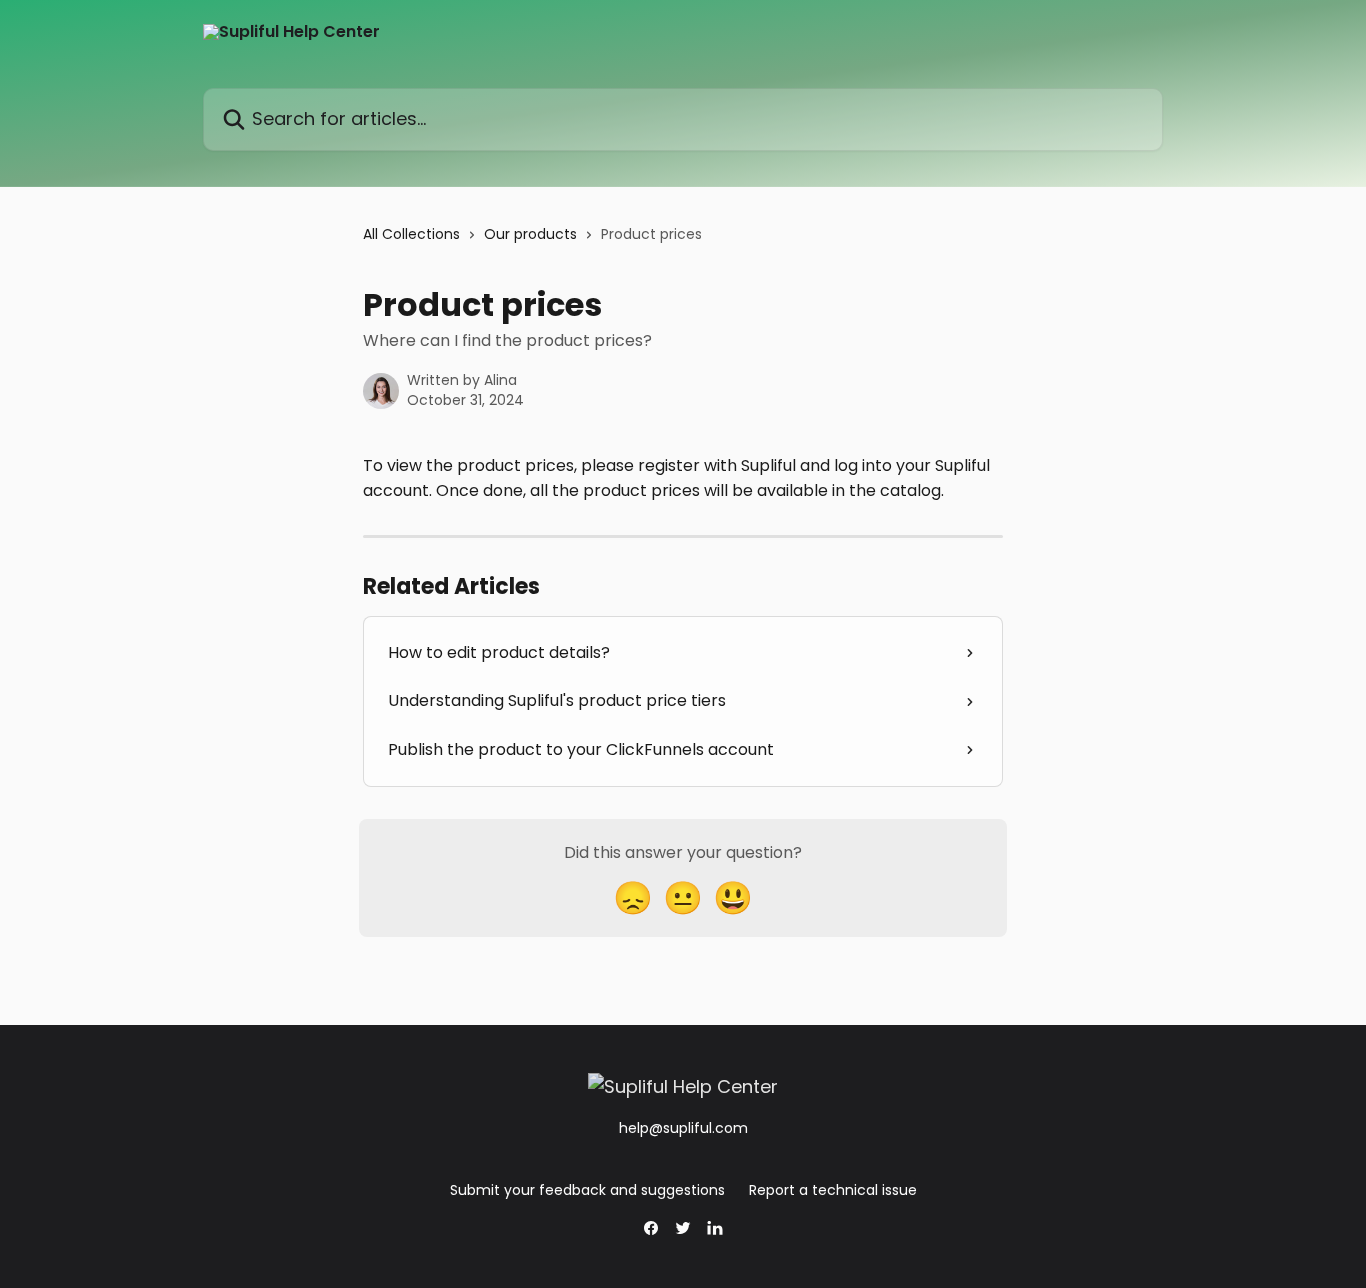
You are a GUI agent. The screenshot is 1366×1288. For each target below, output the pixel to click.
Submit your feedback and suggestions (587, 1190)
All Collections (411, 234)
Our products (530, 234)
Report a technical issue (833, 1190)
